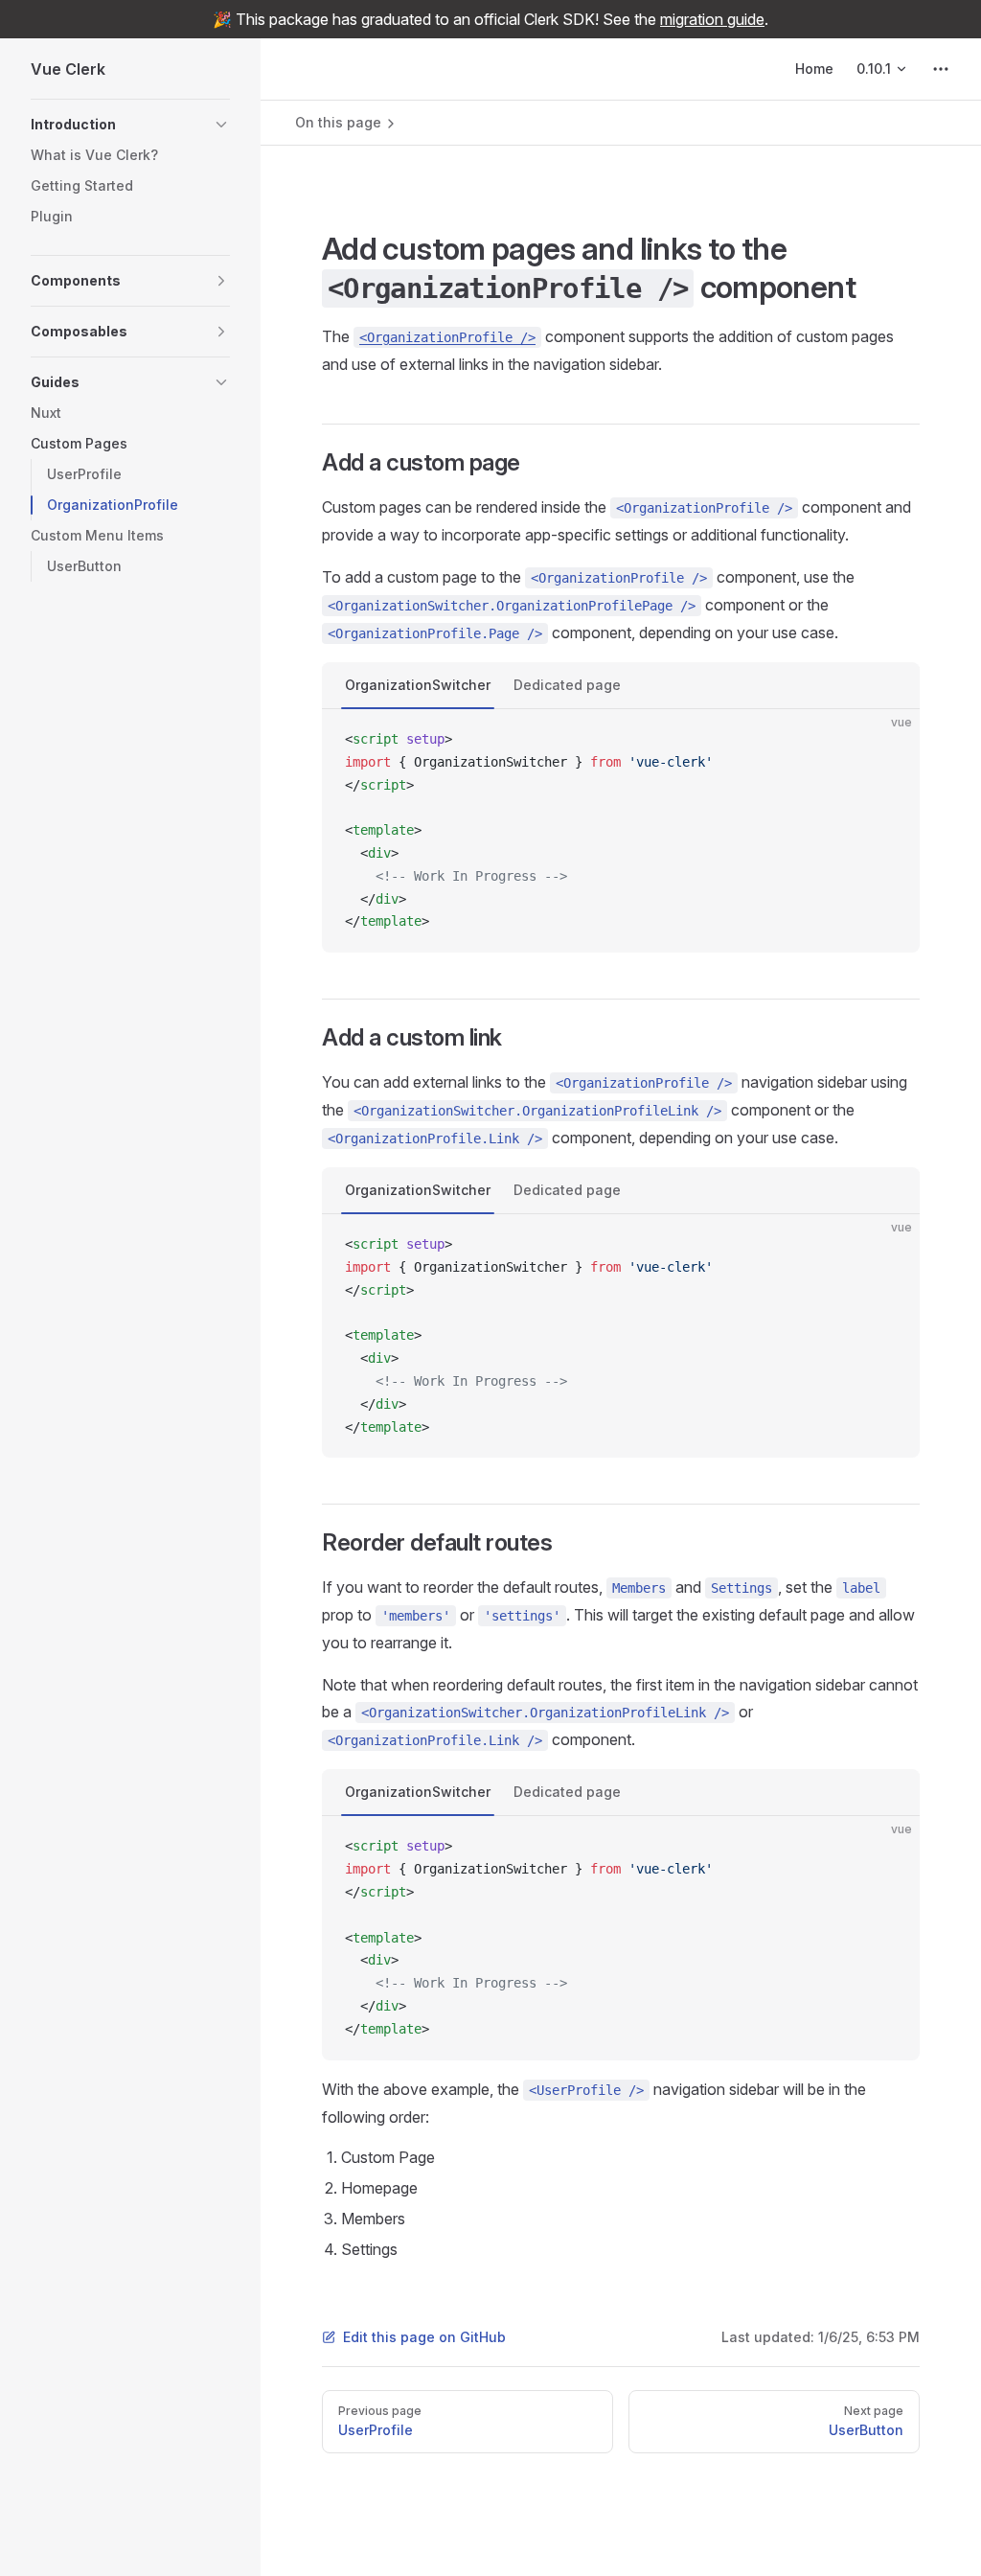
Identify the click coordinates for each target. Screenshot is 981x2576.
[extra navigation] (941, 69)
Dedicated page (567, 685)
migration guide (712, 19)
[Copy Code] (889, 740)
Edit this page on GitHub (424, 2337)
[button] (130, 125)
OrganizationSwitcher (418, 685)
